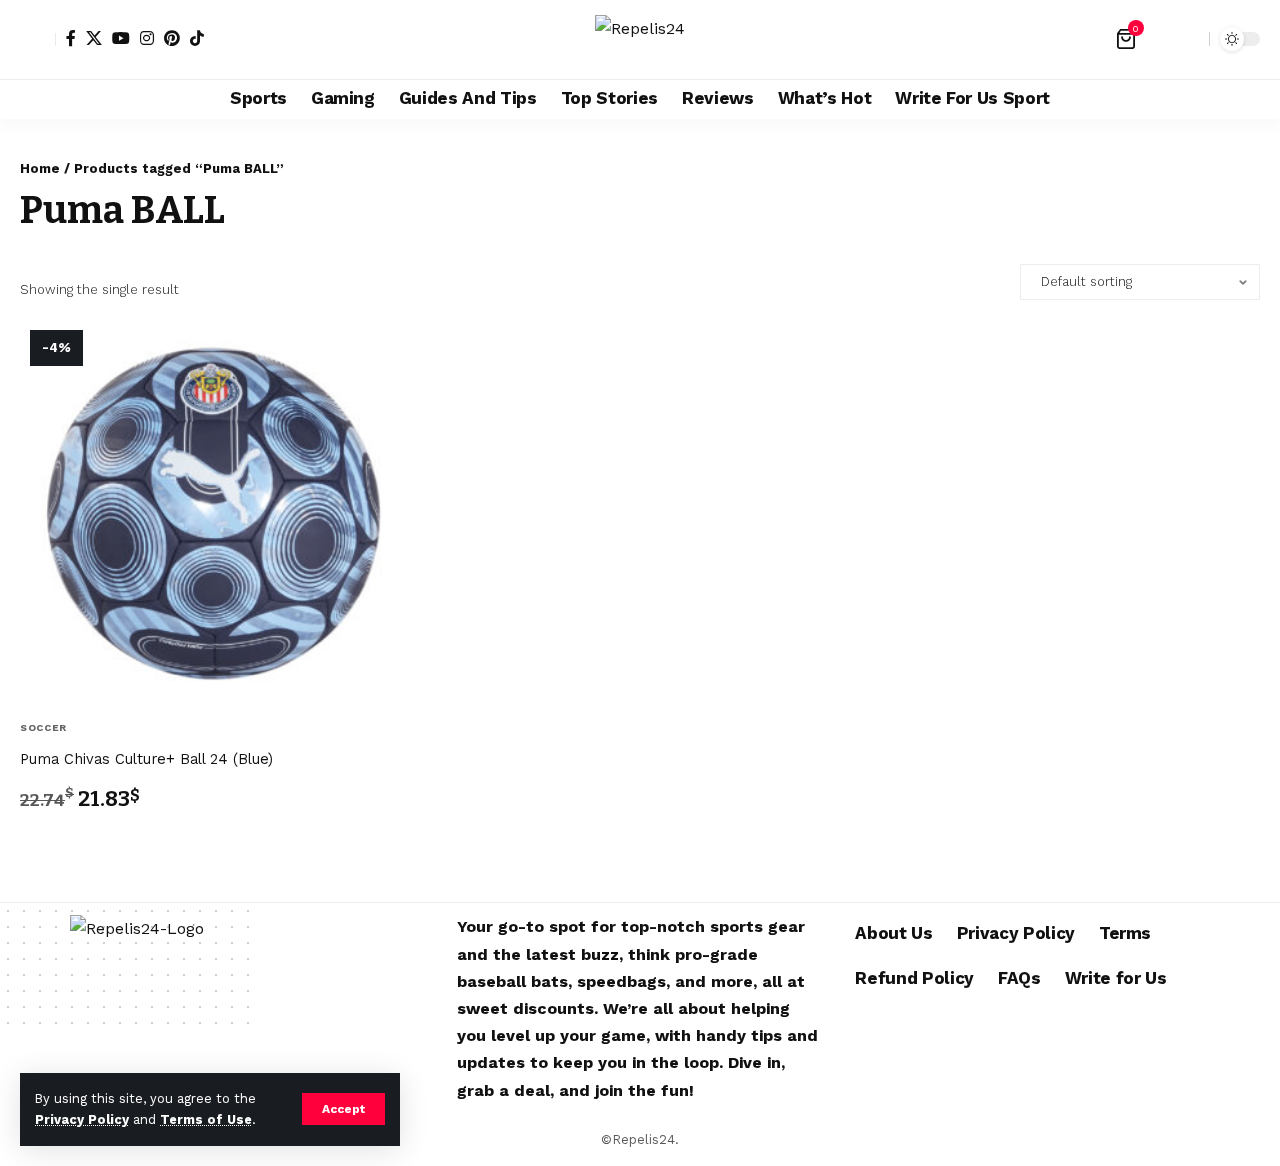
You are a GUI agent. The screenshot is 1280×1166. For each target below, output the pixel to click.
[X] (94, 38)
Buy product (83, 847)
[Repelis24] (640, 39)
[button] (343, 1109)
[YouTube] (121, 38)
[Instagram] (147, 38)
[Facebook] (71, 38)
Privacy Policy (82, 1119)
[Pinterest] (172, 38)
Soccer (43, 727)
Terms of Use (206, 1119)
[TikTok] (197, 38)
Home (40, 168)
